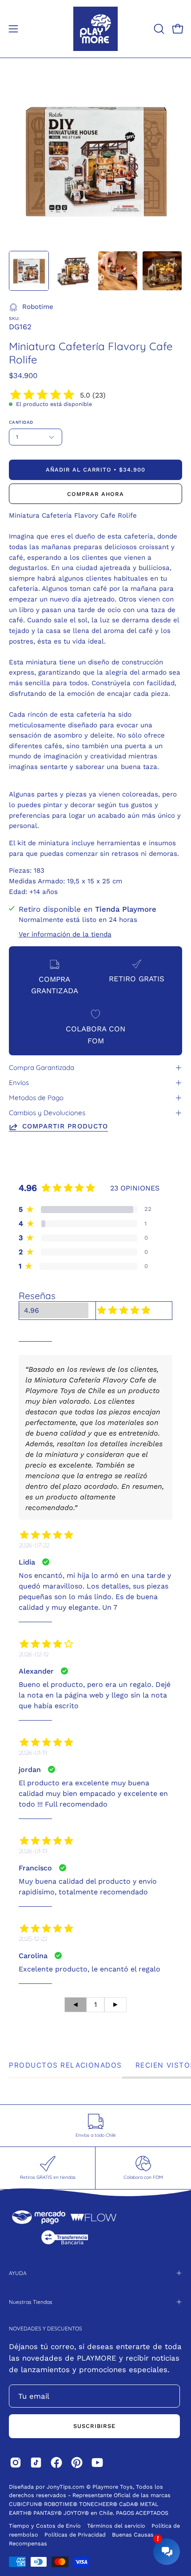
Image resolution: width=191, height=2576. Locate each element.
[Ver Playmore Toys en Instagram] (16, 2463)
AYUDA (18, 2273)
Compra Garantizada (42, 1067)
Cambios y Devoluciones (47, 1113)
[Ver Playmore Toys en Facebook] (56, 2463)
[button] (158, 29)
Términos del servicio (116, 2526)
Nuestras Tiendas (31, 2302)
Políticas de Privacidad (76, 2535)
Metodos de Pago (36, 1098)
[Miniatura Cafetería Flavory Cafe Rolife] (29, 271)
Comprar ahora (95, 494)
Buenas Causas (133, 2535)
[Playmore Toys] (95, 29)
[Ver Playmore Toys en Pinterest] (77, 2463)
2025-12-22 (33, 1939)
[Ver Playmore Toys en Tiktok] (36, 2463)
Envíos (19, 1083)
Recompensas (28, 2543)
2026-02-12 (34, 1654)
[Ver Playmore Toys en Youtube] (97, 2463)
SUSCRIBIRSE (94, 2426)
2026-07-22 (34, 1545)
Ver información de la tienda (65, 934)
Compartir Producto (65, 1126)
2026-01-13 (33, 1752)
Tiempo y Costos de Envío (45, 2526)
